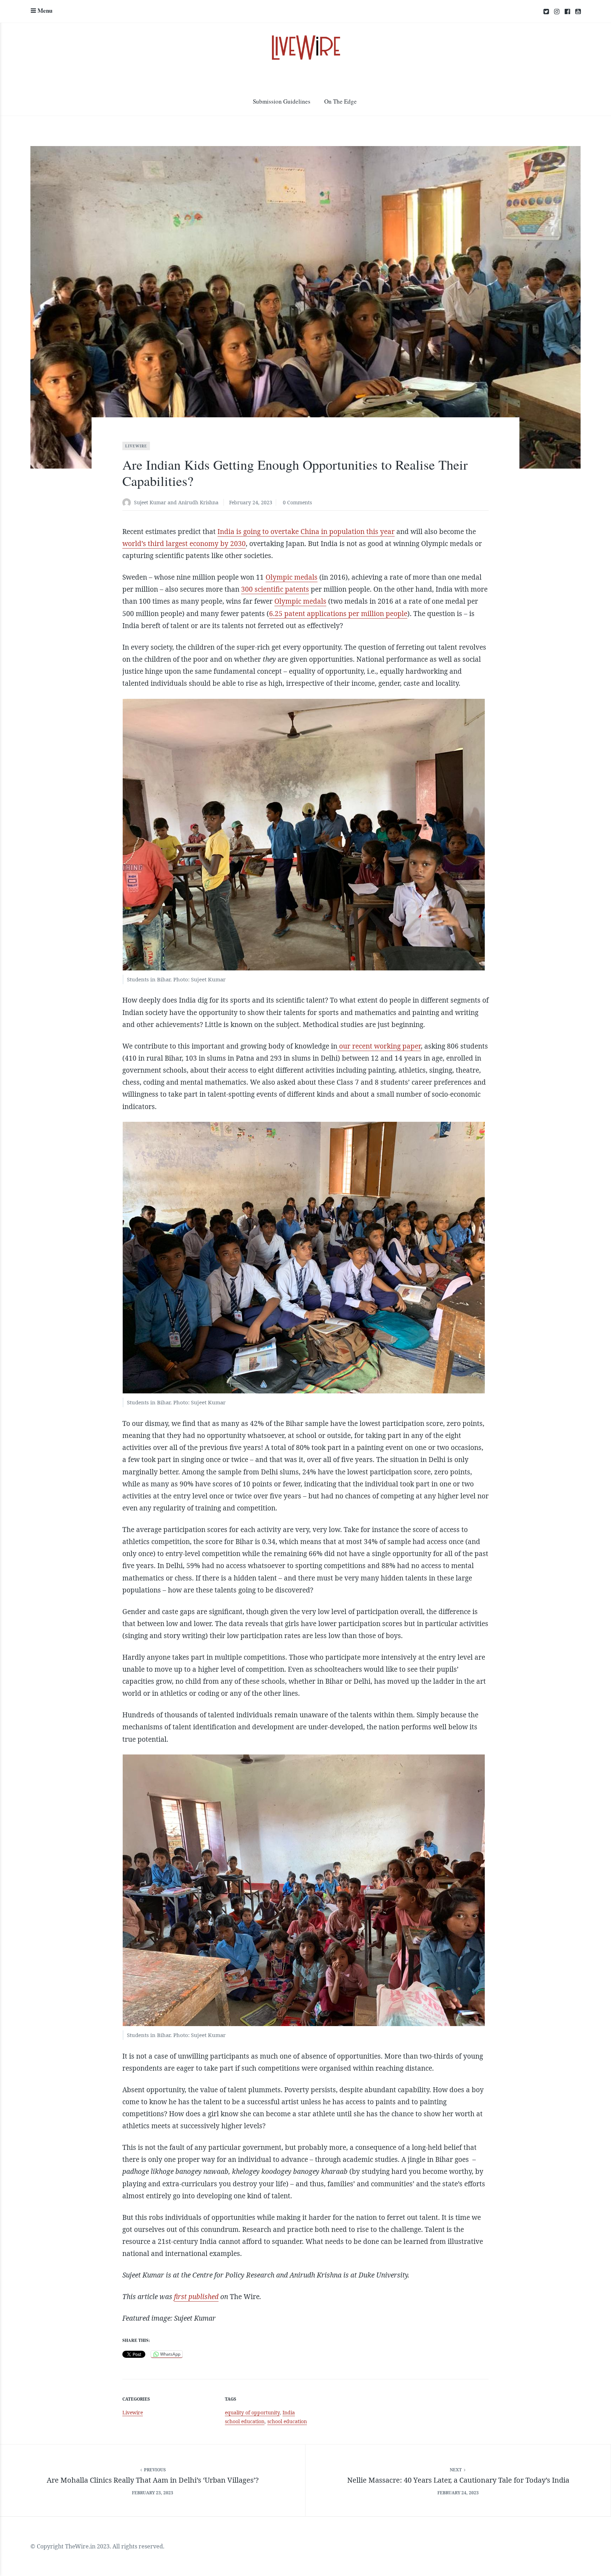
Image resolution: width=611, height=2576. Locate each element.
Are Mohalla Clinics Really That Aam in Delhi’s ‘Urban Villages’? (153, 2480)
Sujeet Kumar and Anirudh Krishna (176, 502)
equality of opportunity (252, 2412)
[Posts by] (128, 503)
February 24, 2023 (251, 502)
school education (287, 2421)
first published (196, 2297)
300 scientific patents (275, 589)
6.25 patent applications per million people (338, 614)
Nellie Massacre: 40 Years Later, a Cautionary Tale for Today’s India (458, 2480)
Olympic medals (292, 577)
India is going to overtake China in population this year (306, 532)
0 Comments (297, 502)
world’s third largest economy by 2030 (184, 544)
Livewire (136, 446)
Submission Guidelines (282, 101)
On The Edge (341, 101)
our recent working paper (379, 1046)
